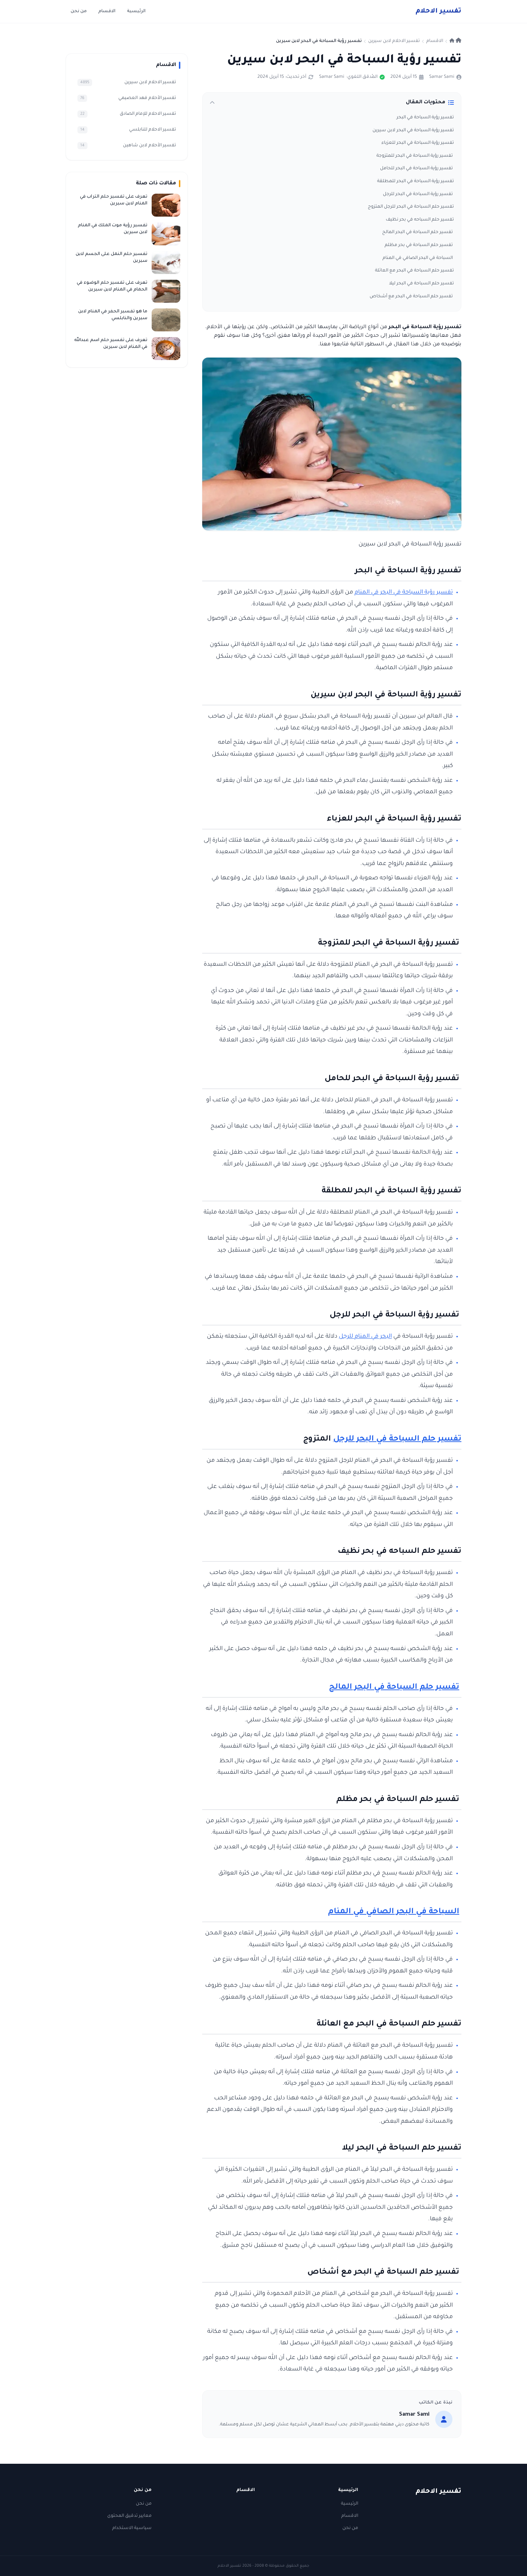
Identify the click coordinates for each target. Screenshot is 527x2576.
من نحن (79, 11)
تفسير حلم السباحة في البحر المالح (418, 232)
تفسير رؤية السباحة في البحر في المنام (404, 593)
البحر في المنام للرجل (365, 1337)
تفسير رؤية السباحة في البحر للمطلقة (416, 181)
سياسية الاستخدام (132, 2528)
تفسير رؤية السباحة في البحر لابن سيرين (413, 131)
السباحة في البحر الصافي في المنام (418, 258)
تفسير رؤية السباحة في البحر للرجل (418, 194)
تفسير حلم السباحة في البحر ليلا (421, 284)
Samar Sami (442, 77)
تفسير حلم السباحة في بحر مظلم (419, 245)
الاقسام (107, 11)
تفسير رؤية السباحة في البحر (425, 118)
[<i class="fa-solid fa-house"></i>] (455, 41)
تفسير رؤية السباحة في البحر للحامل (416, 169)
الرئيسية (136, 11)
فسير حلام (438, 11)
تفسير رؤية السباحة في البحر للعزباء (418, 143)
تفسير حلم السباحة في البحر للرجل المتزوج (410, 207)
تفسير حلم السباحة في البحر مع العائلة (414, 271)
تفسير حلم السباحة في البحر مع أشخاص (412, 297)
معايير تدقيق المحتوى (129, 2516)
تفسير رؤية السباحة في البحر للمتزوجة (415, 156)
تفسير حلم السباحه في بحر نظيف (420, 220)
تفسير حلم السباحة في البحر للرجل (397, 1440)
